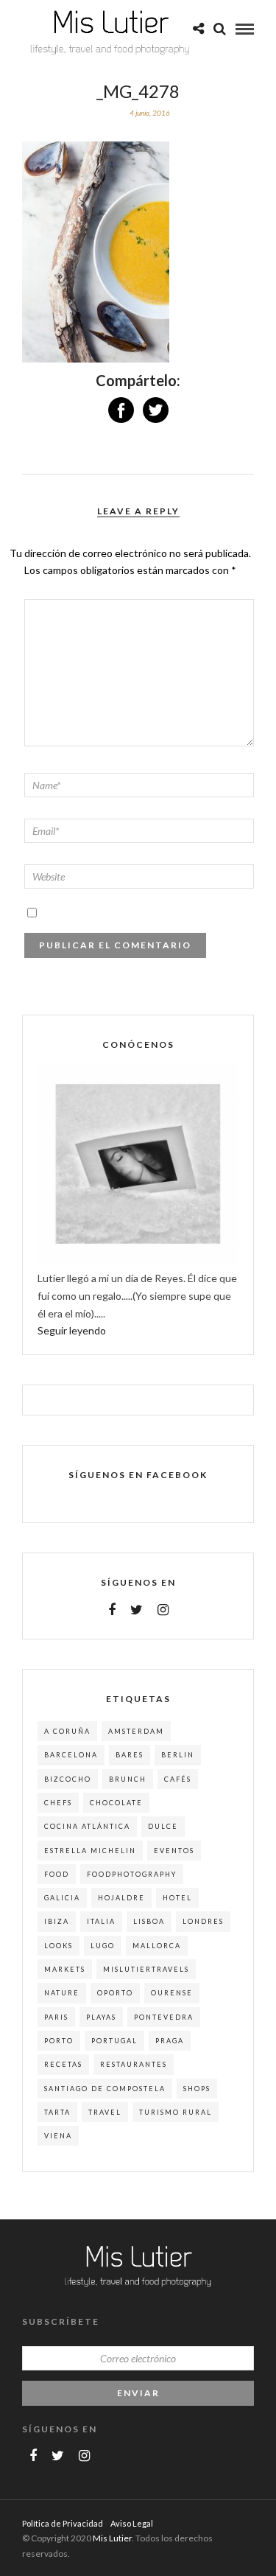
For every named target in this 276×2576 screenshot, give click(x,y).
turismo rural (176, 2112)
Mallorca (157, 1946)
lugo (103, 1946)
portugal (114, 2041)
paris (56, 2017)
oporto (115, 1993)
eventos (174, 1851)
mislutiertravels (146, 1969)
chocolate (116, 1803)
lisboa (149, 1921)
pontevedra (164, 2017)
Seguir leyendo (72, 1330)
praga (170, 2041)
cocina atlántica (87, 1826)
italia (101, 1921)
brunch (128, 1779)
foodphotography (132, 1874)
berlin (178, 1755)
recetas (63, 2064)
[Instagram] (163, 1610)
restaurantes (134, 2064)
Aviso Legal (132, 2523)
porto (59, 2041)
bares (130, 1755)
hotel (177, 1898)
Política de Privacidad (63, 2523)
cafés (178, 1779)
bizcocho (68, 1779)
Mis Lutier (112, 2538)
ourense (172, 1993)
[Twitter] (137, 1610)
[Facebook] (112, 1610)
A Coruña (67, 1731)
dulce (163, 1826)
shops (197, 2089)
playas (101, 2017)
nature (62, 1993)
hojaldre (121, 1898)
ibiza (57, 1921)
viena (58, 2136)
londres (203, 1921)
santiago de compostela (105, 2089)
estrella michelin (90, 1851)
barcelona (71, 1755)
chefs (58, 1803)
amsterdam (136, 1731)
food (57, 1874)
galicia (62, 1898)
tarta (57, 2112)
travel (105, 2112)
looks (59, 1946)
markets (65, 1969)
